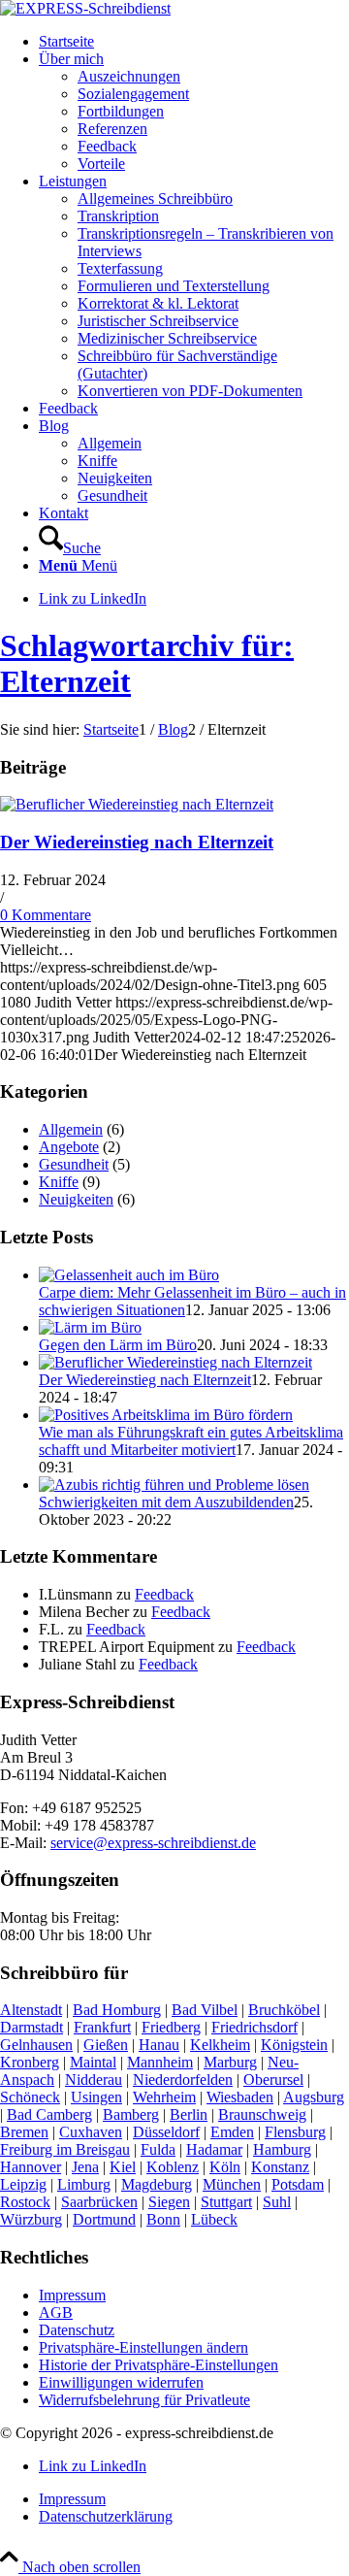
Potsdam (298, 2184)
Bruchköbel (284, 2010)
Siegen (169, 2202)
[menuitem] (194, 42)
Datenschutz (77, 2330)
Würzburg (31, 2219)
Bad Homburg (117, 2010)
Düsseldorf (166, 2132)
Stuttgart (226, 2202)
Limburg (84, 2184)
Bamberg (131, 2114)
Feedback (164, 1594)
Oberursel (273, 2080)
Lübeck (214, 2219)
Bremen (24, 2132)
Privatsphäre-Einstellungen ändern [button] (143, 2347)
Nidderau (94, 2080)
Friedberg (171, 2027)
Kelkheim (220, 2045)
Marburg (230, 2062)
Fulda (158, 2149)
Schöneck (30, 2097)
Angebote (69, 1147)
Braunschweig (262, 2114)
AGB (56, 2312)
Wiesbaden (240, 2097)
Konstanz (280, 2167)
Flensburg (295, 2132)
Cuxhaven (91, 2132)
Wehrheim (164, 2097)
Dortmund (104, 2219)
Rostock (25, 2202)
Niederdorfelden (183, 2080)
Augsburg (314, 2097)
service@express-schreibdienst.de (153, 1843)
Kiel (123, 2167)
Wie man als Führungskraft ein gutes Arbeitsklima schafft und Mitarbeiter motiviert (191, 1441)
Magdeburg (157, 2184)
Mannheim (160, 2062)
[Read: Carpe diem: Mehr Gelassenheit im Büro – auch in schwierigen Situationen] (129, 1275)
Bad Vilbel (205, 2010)
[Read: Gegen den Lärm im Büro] (90, 1327)
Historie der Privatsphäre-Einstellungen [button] (159, 2365)
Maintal (93, 2062)
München (232, 2184)
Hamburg (282, 2149)
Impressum (72, 2295)
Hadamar (214, 2149)
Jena (85, 2167)
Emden (232, 2132)
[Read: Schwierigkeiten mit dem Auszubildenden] (174, 1485)
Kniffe (59, 1182)
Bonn (163, 2219)
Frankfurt (102, 2027)
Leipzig (23, 2184)
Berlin (189, 2114)
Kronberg (30, 2062)
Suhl (277, 2202)
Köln (225, 2167)
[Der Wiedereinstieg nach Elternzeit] (137, 804)
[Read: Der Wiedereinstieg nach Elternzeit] (175, 1362)
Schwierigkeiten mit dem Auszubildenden (166, 1502)
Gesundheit (74, 1164)
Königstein (294, 2045)
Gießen (106, 2045)
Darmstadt (32, 2027)
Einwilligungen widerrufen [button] (121, 2382)
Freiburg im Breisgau (65, 2149)
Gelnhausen (36, 2045)
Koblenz (173, 2167)
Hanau (159, 2045)
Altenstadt (31, 2010)
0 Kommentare (46, 915)
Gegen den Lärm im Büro (118, 1345)
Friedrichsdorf (254, 2027)
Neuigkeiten (76, 1199)
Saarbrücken (99, 2202)
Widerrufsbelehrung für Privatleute (144, 2400)
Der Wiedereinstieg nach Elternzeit (137, 842)
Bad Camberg (49, 2114)
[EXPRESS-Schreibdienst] (85, 8)
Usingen (96, 2097)
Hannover (31, 2167)
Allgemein (71, 1129)
